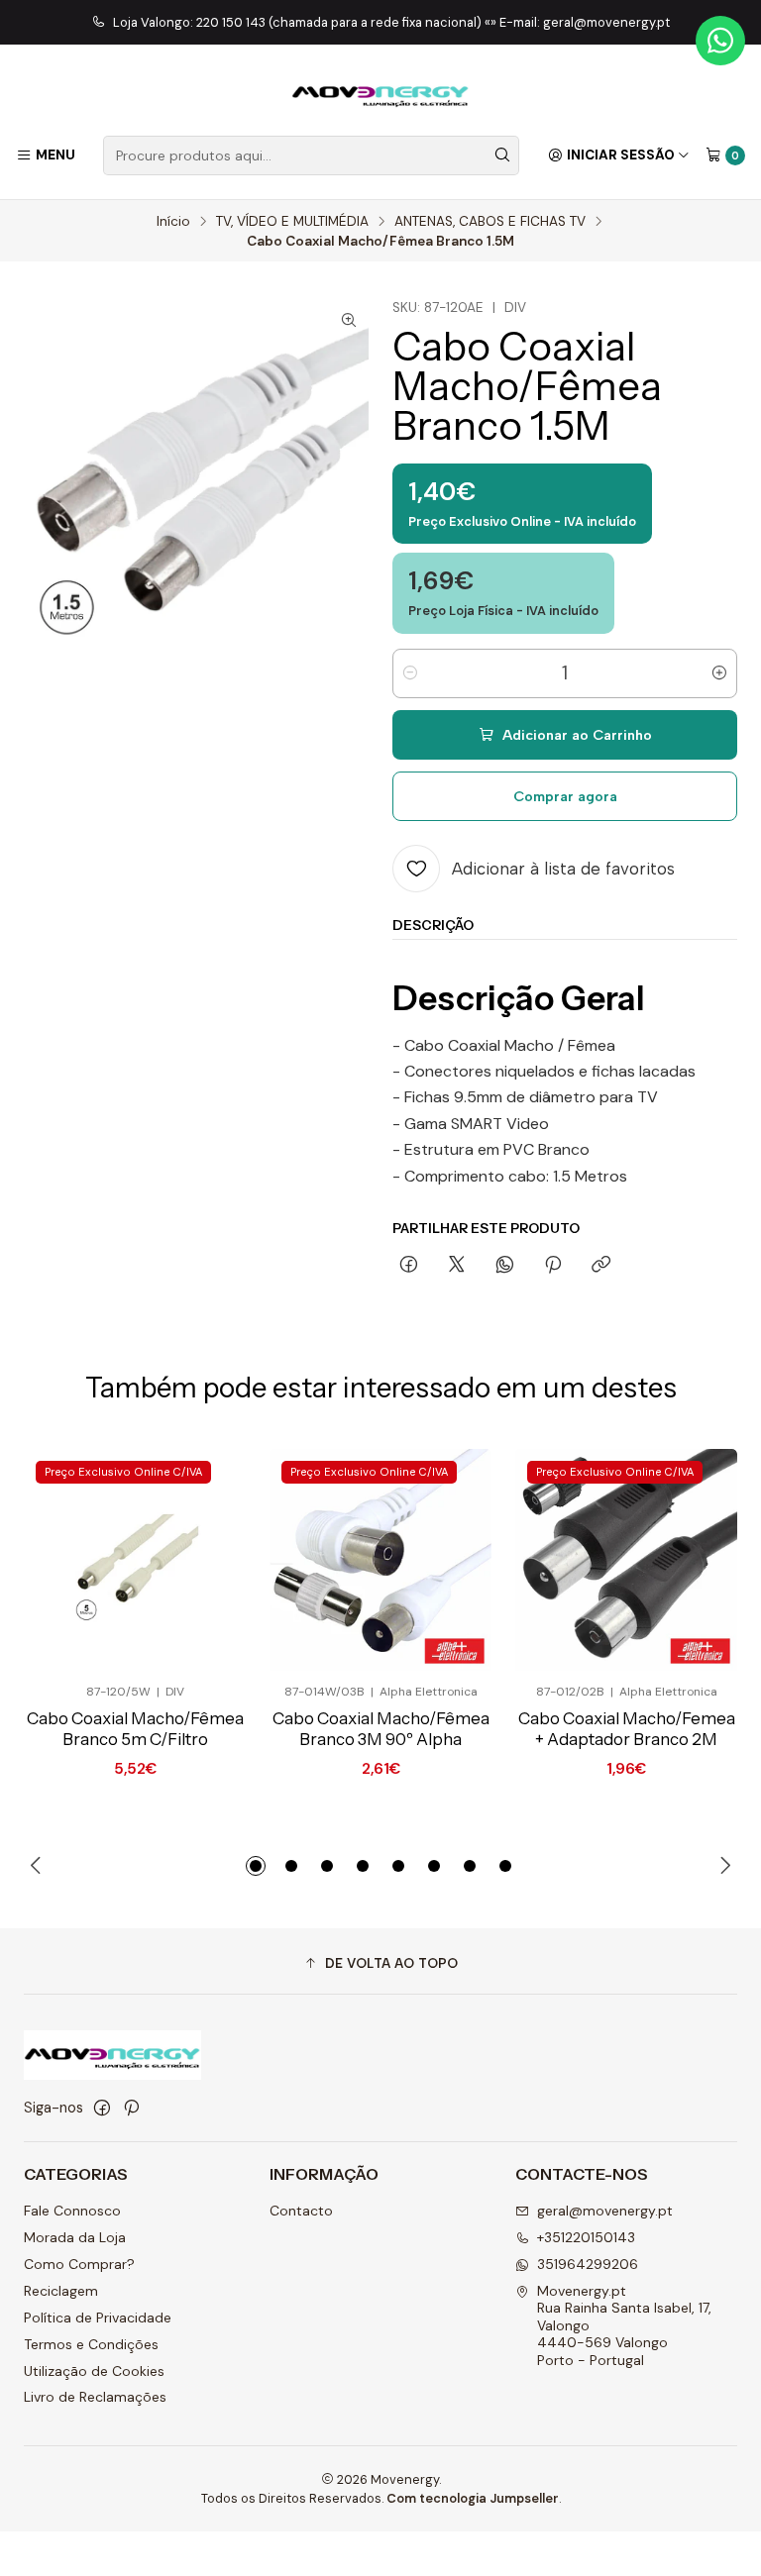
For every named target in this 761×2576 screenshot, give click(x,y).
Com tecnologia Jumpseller (473, 2498)
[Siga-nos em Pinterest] (131, 2108)
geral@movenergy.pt (605, 2211)
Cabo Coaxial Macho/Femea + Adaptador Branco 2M (627, 1729)
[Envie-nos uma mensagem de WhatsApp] (720, 41)
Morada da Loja (75, 2237)
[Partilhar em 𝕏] (457, 1266)
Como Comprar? (79, 2264)
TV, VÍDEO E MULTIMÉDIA (292, 222)
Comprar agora (565, 796)
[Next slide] (722, 1866)
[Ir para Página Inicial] (380, 93)
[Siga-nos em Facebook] (102, 2108)
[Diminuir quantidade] (410, 673)
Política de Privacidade (98, 2318)
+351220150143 (586, 2237)
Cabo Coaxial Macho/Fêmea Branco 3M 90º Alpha (381, 1729)
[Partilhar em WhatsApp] (505, 1266)
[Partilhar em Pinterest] (553, 1266)
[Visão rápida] (198, 1560)
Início (173, 222)
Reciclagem (61, 2291)
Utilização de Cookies (94, 2371)
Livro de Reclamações (95, 2397)
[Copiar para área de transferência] (601, 1266)
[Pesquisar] (502, 155)
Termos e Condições (91, 2344)
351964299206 (588, 2264)
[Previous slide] (39, 1866)
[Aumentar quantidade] (719, 673)
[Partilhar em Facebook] (409, 1266)
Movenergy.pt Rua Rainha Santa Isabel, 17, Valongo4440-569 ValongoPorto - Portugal (624, 2325)
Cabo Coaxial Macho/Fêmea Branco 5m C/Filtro (135, 1729)
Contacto (301, 2211)
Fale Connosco (72, 2211)
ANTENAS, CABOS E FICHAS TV (490, 222)
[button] (256, 1866)
